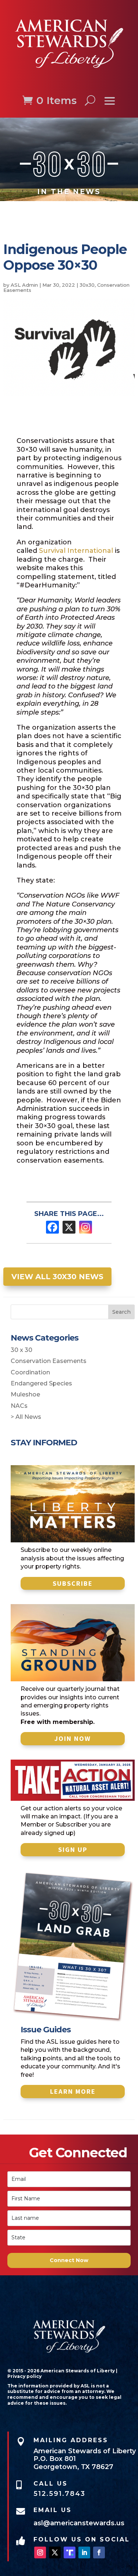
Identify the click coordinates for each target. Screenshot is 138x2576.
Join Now (73, 1738)
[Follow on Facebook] (99, 2552)
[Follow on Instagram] (40, 2552)
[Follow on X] (55, 2552)
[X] (69, 1227)
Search (121, 1312)
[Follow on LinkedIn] (84, 2552)
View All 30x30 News (57, 1277)
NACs (19, 1406)
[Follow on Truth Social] (70, 2552)
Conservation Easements (49, 1361)
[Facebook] (52, 1227)
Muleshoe (25, 1394)
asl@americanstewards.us (79, 2523)
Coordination (30, 1372)
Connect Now (69, 2260)
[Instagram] (86, 1227)
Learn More (73, 2091)
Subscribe (73, 1583)
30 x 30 (22, 1350)
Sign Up (73, 1849)
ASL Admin (24, 285)
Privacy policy (24, 2376)
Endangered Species (41, 1383)
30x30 (87, 285)
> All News (26, 1417)
